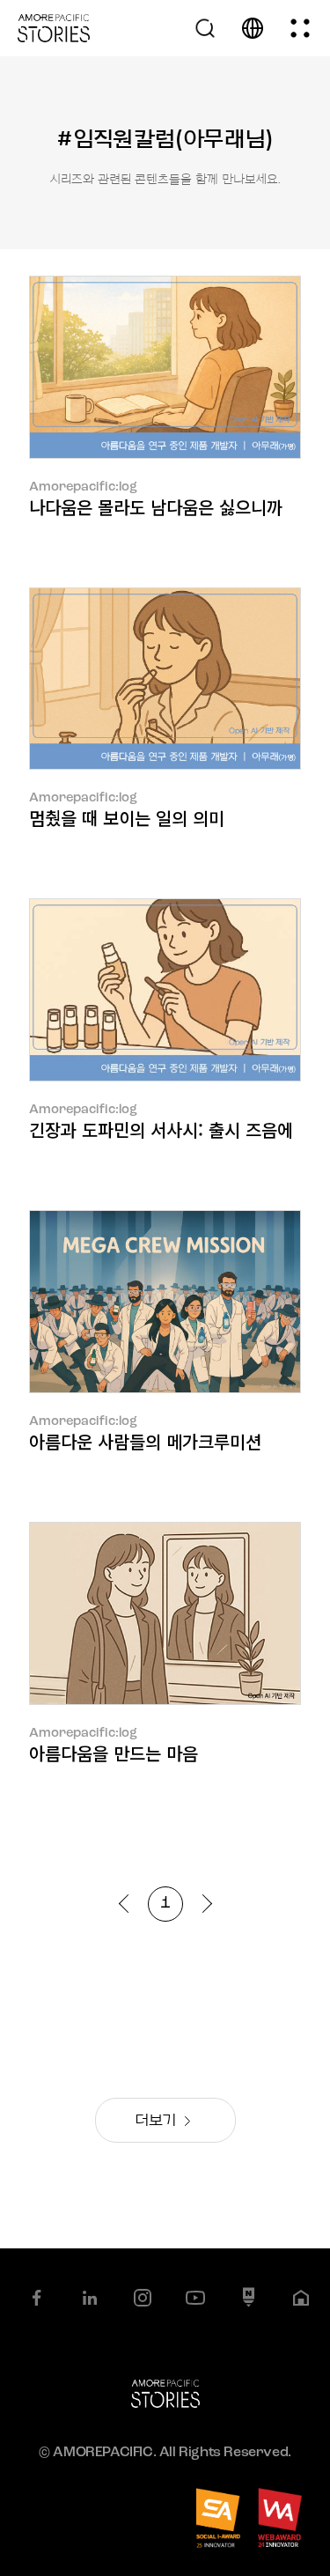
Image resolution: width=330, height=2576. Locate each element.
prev (127, 1904)
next (202, 1904)
